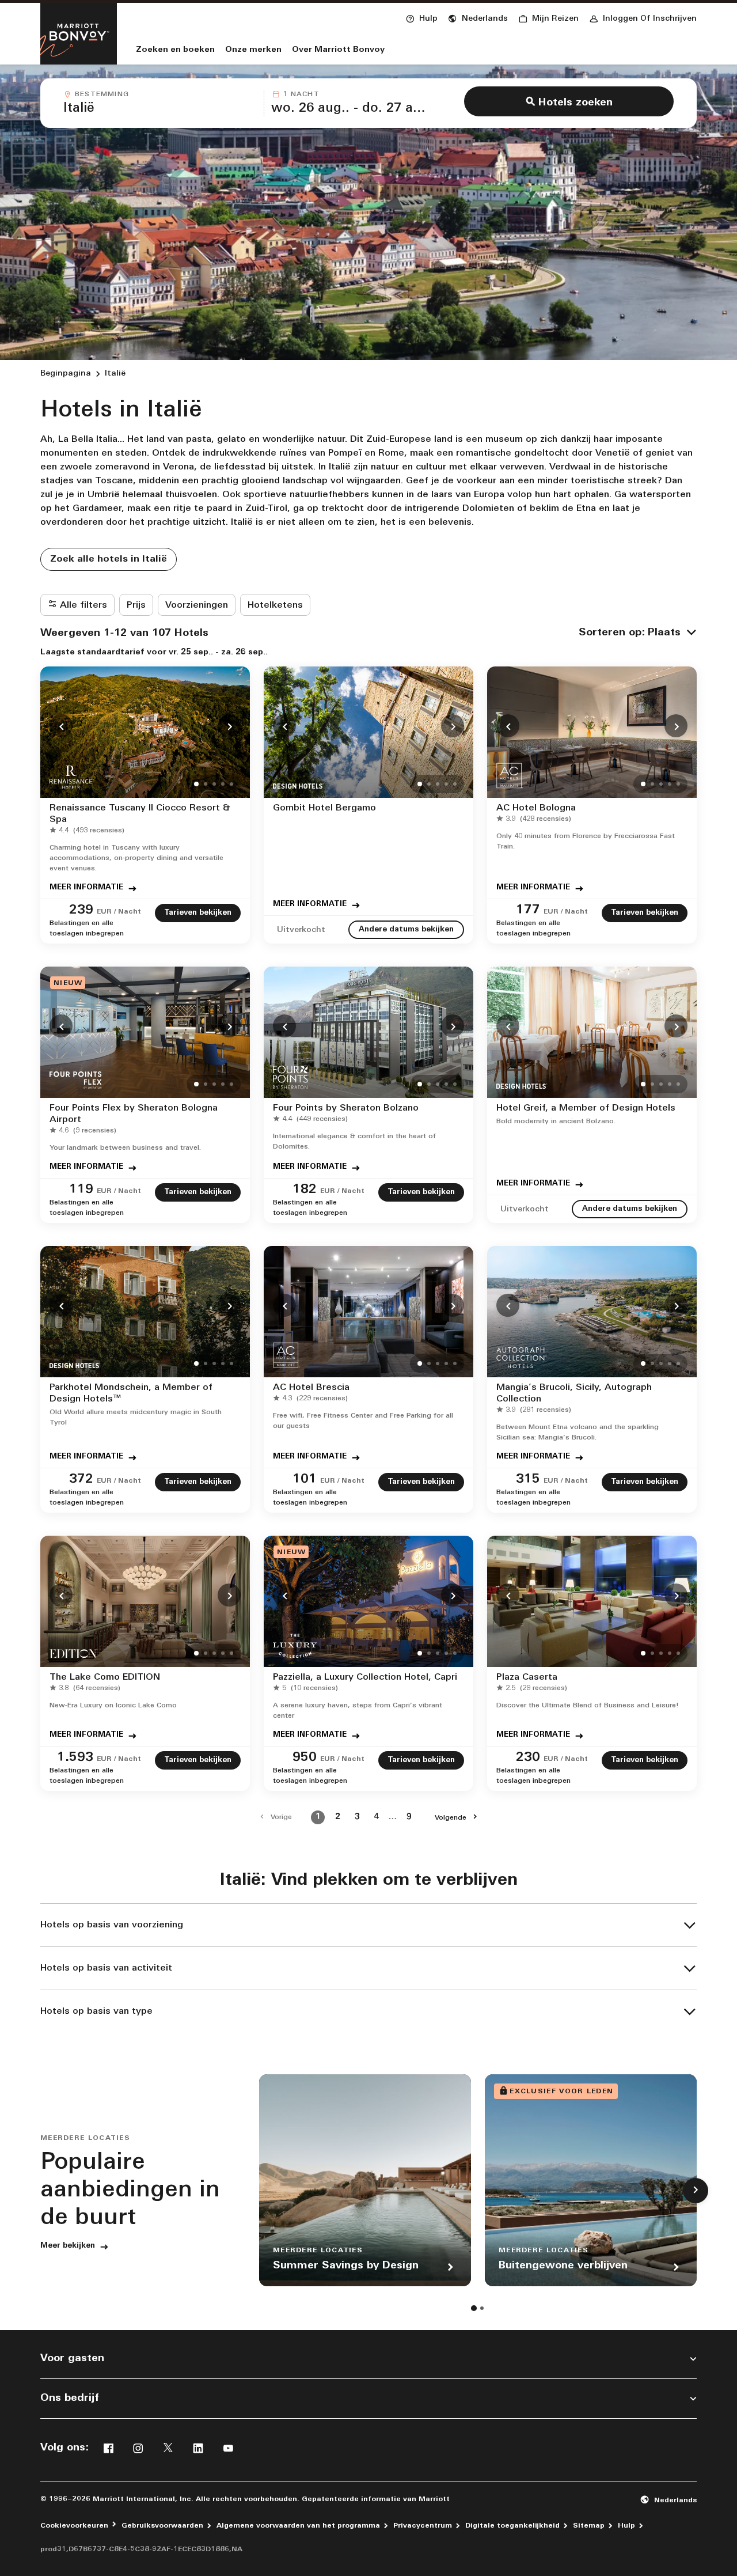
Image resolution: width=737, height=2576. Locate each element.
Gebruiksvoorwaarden (162, 2526)
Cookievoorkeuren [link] (74, 2526)
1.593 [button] (75, 1758)
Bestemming (102, 94)
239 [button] (81, 910)
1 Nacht (301, 94)
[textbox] (160, 109)
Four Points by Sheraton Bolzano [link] (346, 1108)
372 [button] (81, 1480)
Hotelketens (275, 605)
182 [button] (305, 1190)
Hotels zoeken (575, 103)
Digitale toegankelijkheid (512, 2526)
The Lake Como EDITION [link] (105, 1677)
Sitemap (589, 2526)
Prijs (136, 605)
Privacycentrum (423, 2526)
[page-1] (474, 2308)
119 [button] (81, 1190)
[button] (478, 17)
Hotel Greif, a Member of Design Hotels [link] (586, 1108)
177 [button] (528, 910)
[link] (89, 831)
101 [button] (305, 1480)
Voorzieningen (197, 605)
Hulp (626, 2526)
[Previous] (61, 726)
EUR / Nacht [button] (119, 912)
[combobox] (160, 103)
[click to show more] (696, 2191)
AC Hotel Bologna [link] (536, 808)
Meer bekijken (68, 2246)
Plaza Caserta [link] (527, 1677)
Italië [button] (115, 374)
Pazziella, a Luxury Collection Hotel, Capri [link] (365, 1677)
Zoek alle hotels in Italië (109, 559)
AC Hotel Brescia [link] (311, 1388)
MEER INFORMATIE (86, 887)
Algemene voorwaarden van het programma (298, 2526)
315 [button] (528, 1480)
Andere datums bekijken (406, 929)
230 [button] (528, 1758)
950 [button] (305, 1758)
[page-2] (482, 2308)
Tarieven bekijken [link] (198, 913)
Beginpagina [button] (66, 374)
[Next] (229, 726)
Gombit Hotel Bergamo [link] (324, 808)
